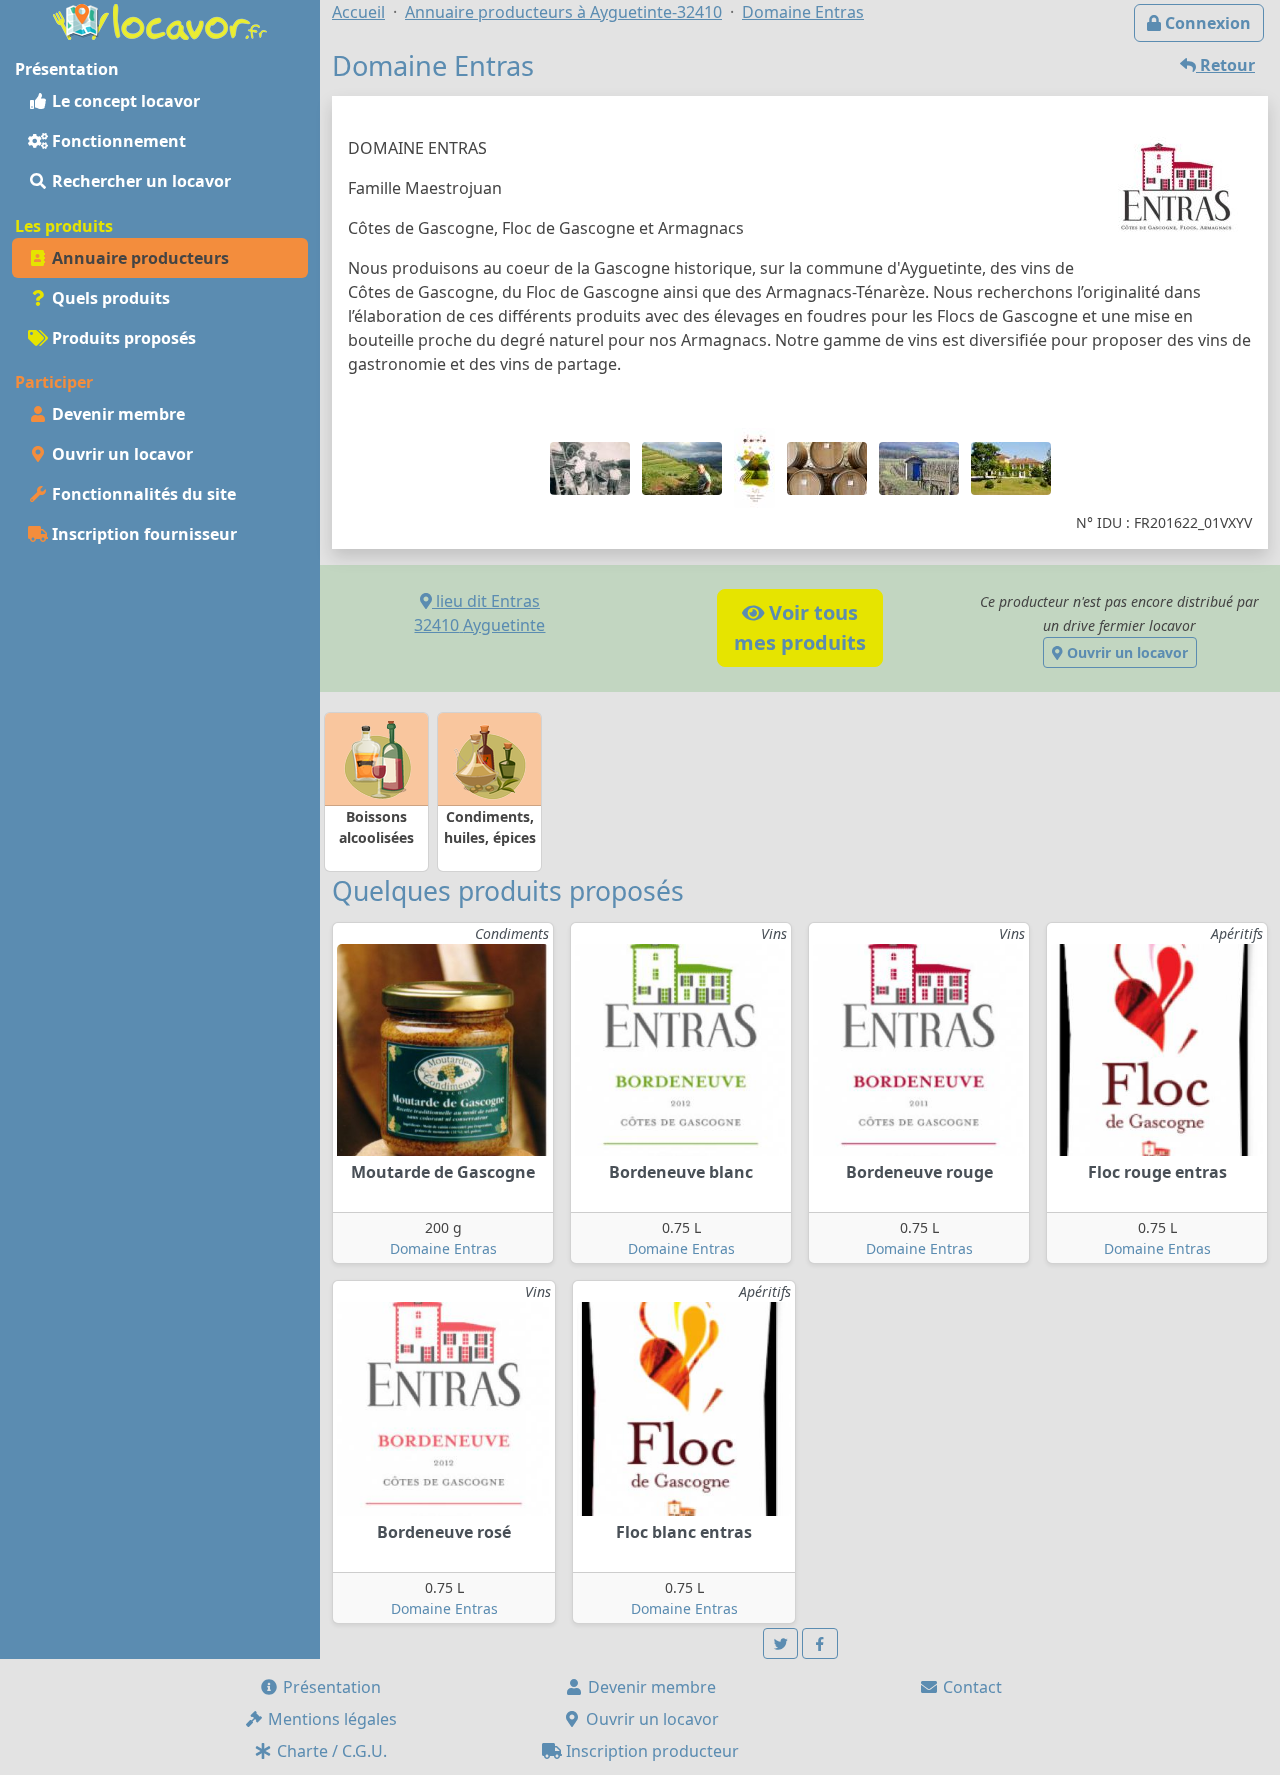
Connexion (1206, 23)
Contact (970, 1687)
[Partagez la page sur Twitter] (781, 1643)
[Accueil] (160, 20)
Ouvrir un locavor (120, 454)
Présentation (330, 1687)
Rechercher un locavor (139, 181)
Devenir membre (116, 414)
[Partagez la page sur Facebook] (820, 1643)
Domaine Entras (443, 1248)
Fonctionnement (117, 141)
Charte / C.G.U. (330, 1751)
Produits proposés (122, 338)
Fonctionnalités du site (142, 494)
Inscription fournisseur (142, 534)
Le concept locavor (124, 101)
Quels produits (109, 298)
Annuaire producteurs (138, 258)
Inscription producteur (650, 1751)
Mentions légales (330, 1719)
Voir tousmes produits (800, 627)
